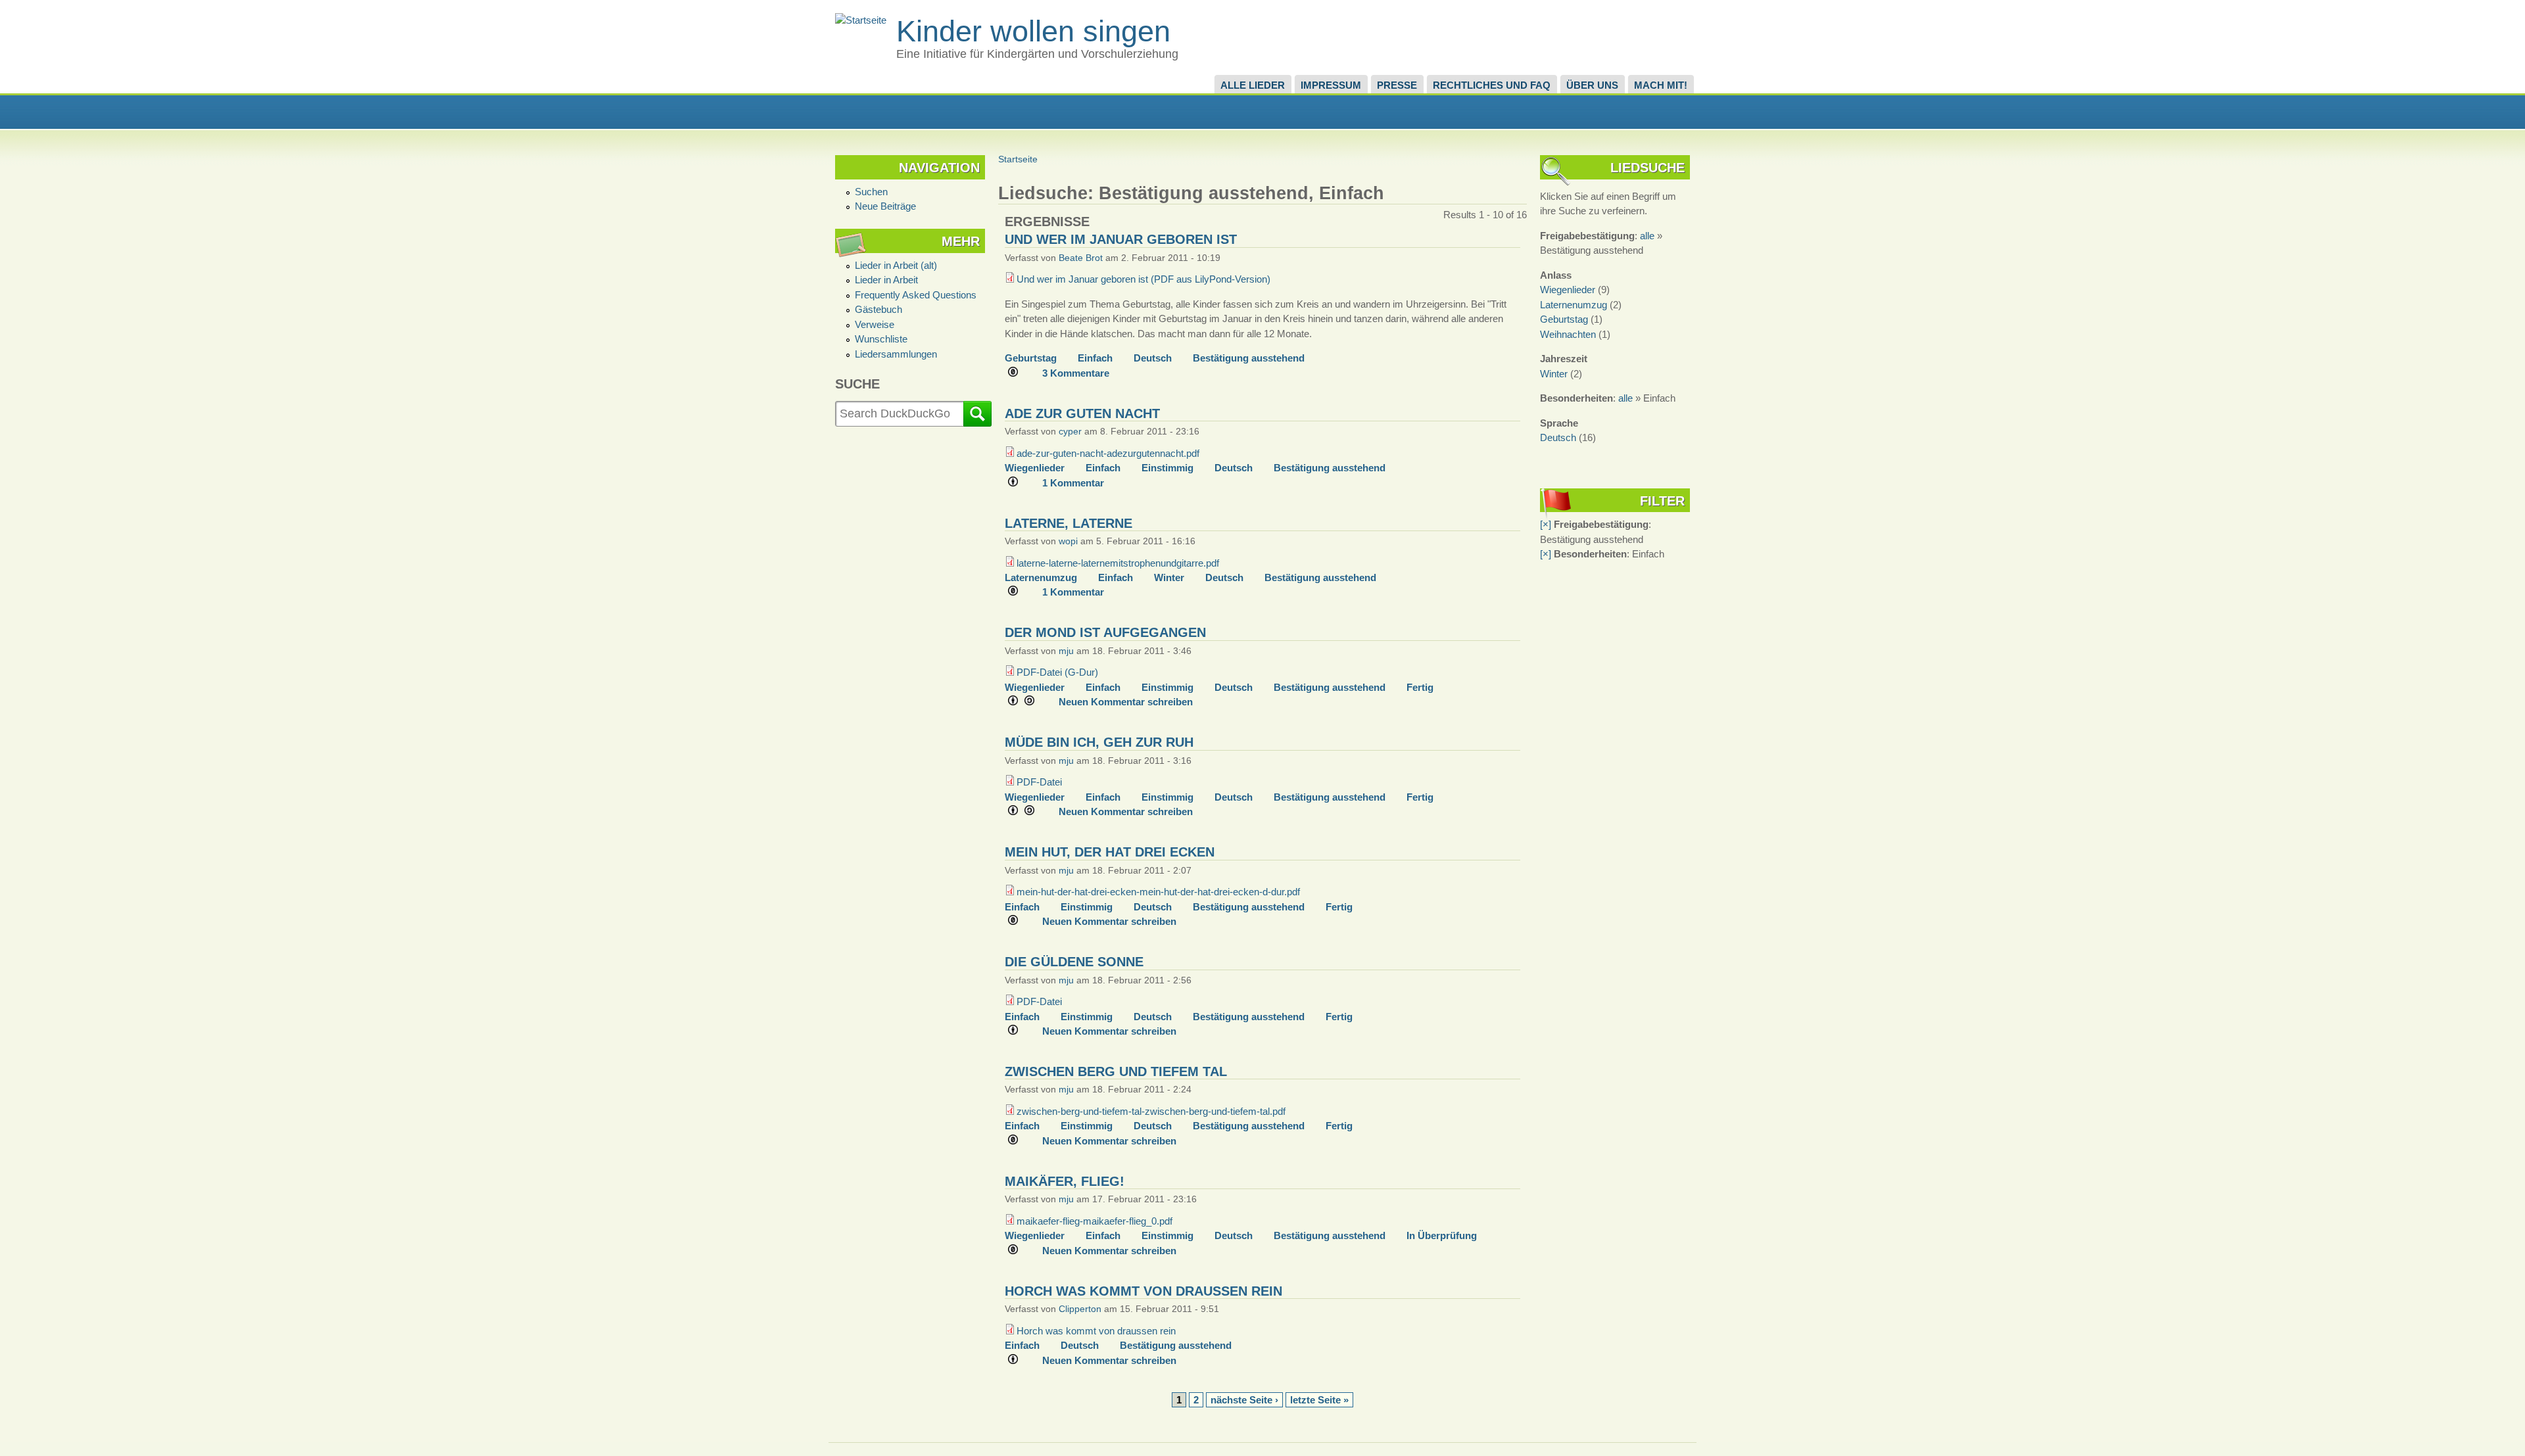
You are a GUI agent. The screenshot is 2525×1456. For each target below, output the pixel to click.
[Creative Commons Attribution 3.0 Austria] (1018, 1361)
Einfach (1095, 358)
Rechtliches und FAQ (1492, 85)
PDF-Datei (1039, 782)
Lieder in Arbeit (886, 280)
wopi (1068, 541)
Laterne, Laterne (1069, 523)
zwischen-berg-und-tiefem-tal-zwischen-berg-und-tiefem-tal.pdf (1151, 1111)
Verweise (875, 324)
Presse (1397, 85)
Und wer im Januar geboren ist (1121, 239)
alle (1647, 236)
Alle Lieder (1253, 85)
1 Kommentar (1073, 483)
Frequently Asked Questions (916, 295)
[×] (1546, 524)
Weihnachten (1568, 334)
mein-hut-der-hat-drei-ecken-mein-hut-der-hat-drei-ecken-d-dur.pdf (1158, 892)
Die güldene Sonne (1074, 962)
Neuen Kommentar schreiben (1126, 702)
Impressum (1331, 85)
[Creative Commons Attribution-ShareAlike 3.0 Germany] (1026, 702)
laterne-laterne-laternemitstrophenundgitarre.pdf (1118, 563)
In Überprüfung (1442, 1235)
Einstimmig (1167, 468)
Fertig (1420, 687)
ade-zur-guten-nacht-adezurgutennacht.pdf (1108, 453)
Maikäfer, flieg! (1065, 1181)
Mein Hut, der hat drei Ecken (1110, 852)
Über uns (1592, 85)
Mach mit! (1661, 85)
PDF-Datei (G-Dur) (1057, 672)
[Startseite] (861, 20)
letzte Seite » (1319, 1400)
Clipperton (1080, 1309)
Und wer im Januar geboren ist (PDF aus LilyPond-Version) (1143, 279)
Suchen (871, 192)
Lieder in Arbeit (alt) (896, 265)
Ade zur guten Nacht (1082, 413)
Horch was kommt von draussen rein (1143, 1291)
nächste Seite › (1244, 1400)
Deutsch (1153, 358)
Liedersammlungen (896, 354)
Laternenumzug (1041, 577)
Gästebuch (878, 309)
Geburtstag (1031, 358)
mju (1066, 651)
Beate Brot (1081, 258)
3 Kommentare (1076, 373)
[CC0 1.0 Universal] (1018, 373)
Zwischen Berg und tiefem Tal (1116, 1071)
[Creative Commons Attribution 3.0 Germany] (1018, 483)
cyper (1070, 432)
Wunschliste (881, 339)
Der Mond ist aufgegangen (1105, 632)
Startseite (1018, 159)
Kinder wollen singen (1033, 31)
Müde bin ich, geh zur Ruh (1099, 742)
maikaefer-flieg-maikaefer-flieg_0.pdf (1094, 1221)
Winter (1169, 577)
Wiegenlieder (1035, 468)
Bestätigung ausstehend (1249, 358)
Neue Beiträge (885, 206)
